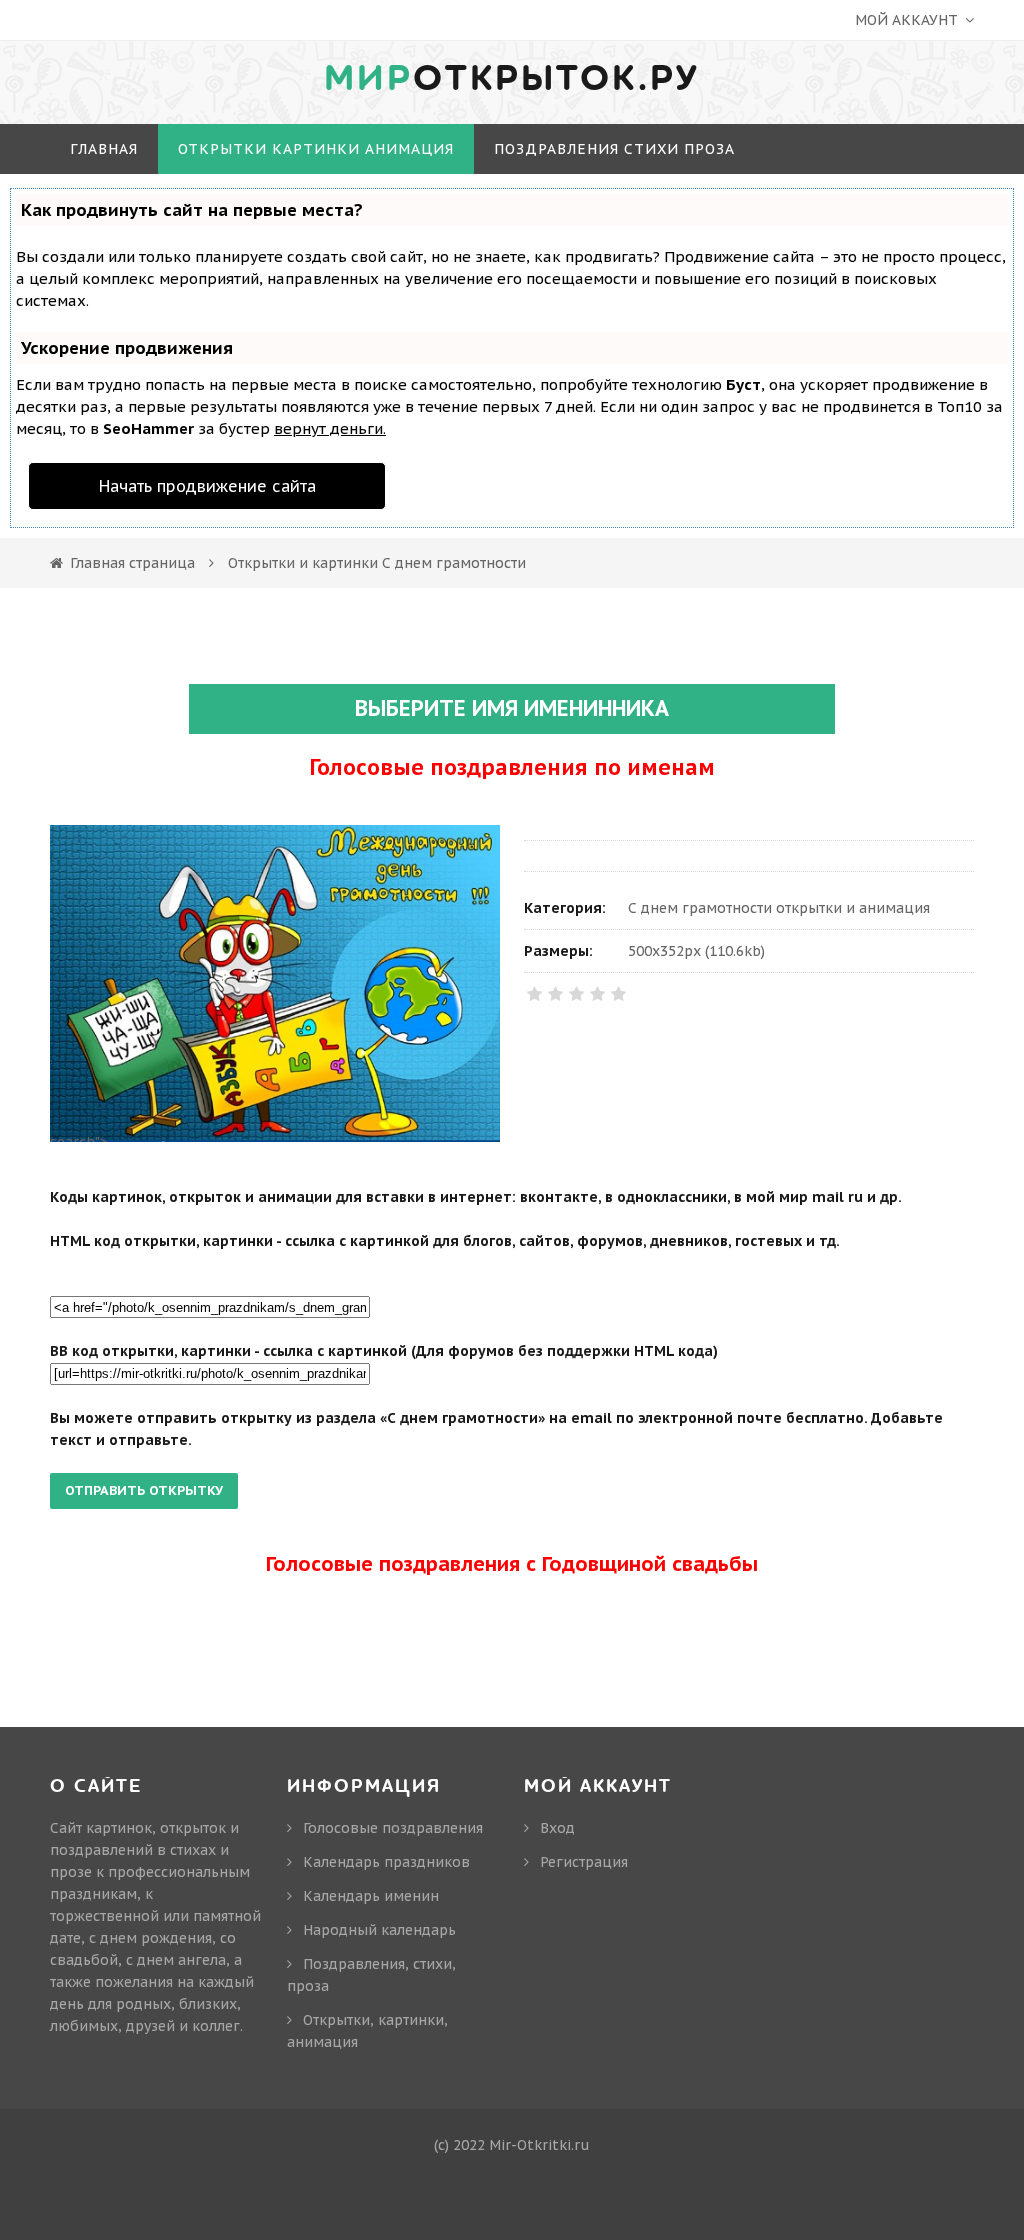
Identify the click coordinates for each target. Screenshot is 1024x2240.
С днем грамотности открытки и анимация (779, 908)
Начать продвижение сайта (207, 486)
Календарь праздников (386, 1862)
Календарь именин (371, 1896)
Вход (557, 1828)
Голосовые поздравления (393, 1828)
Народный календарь (379, 1930)
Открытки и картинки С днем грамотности (377, 563)
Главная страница (132, 563)
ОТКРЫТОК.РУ (512, 79)
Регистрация (584, 1862)
